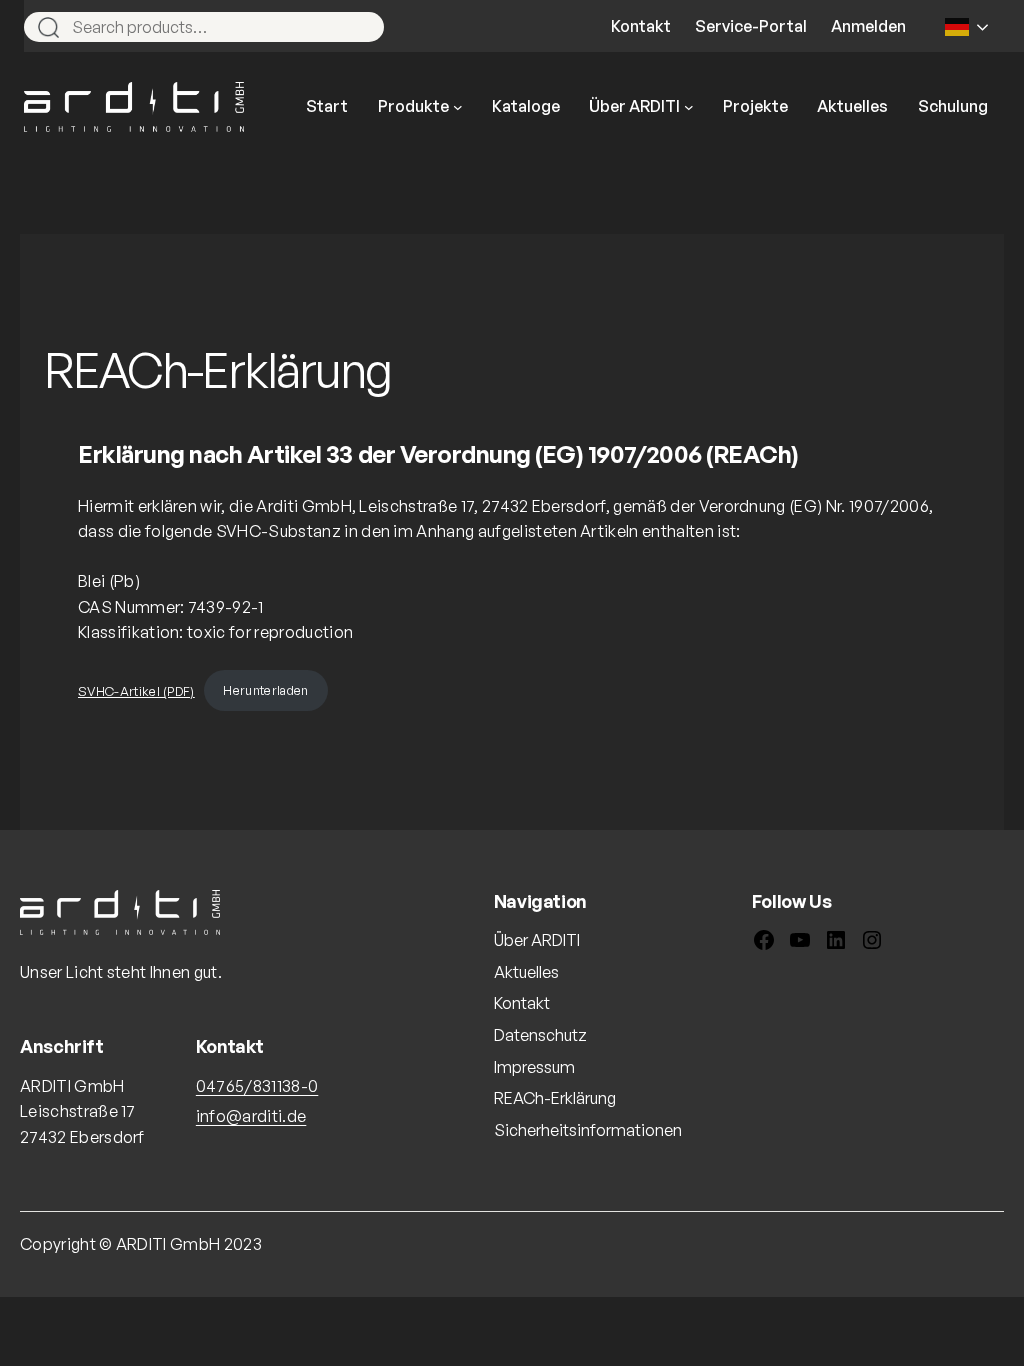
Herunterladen (265, 690)
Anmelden (868, 26)
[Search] (360, 27)
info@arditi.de (251, 1116)
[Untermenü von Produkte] (458, 107)
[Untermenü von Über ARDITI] (689, 107)
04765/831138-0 (257, 1086)
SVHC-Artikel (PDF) (136, 690)
